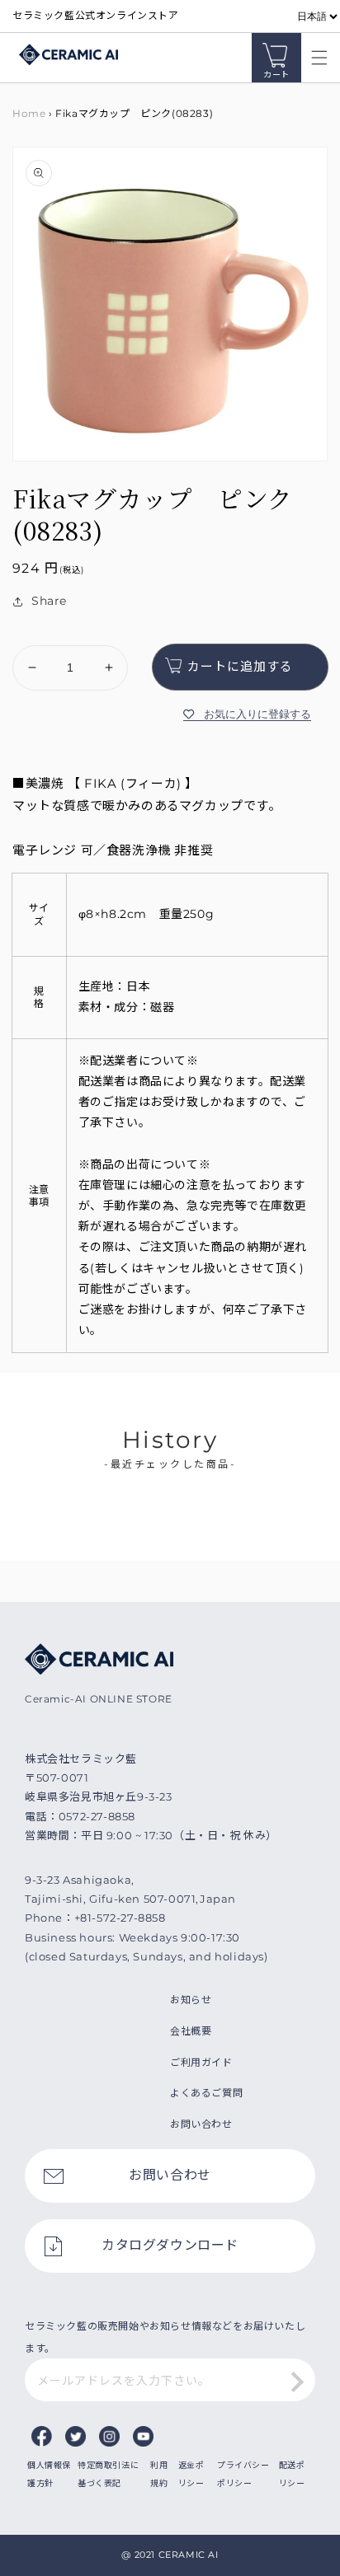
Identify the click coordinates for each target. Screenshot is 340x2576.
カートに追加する (240, 666)
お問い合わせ (201, 2124)
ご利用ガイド (201, 2062)
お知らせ (191, 2000)
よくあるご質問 (206, 2093)
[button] (315, 58)
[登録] (297, 2382)
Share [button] (49, 601)
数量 (24, 631)
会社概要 (191, 2031)
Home (29, 113)
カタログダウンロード (170, 2245)
